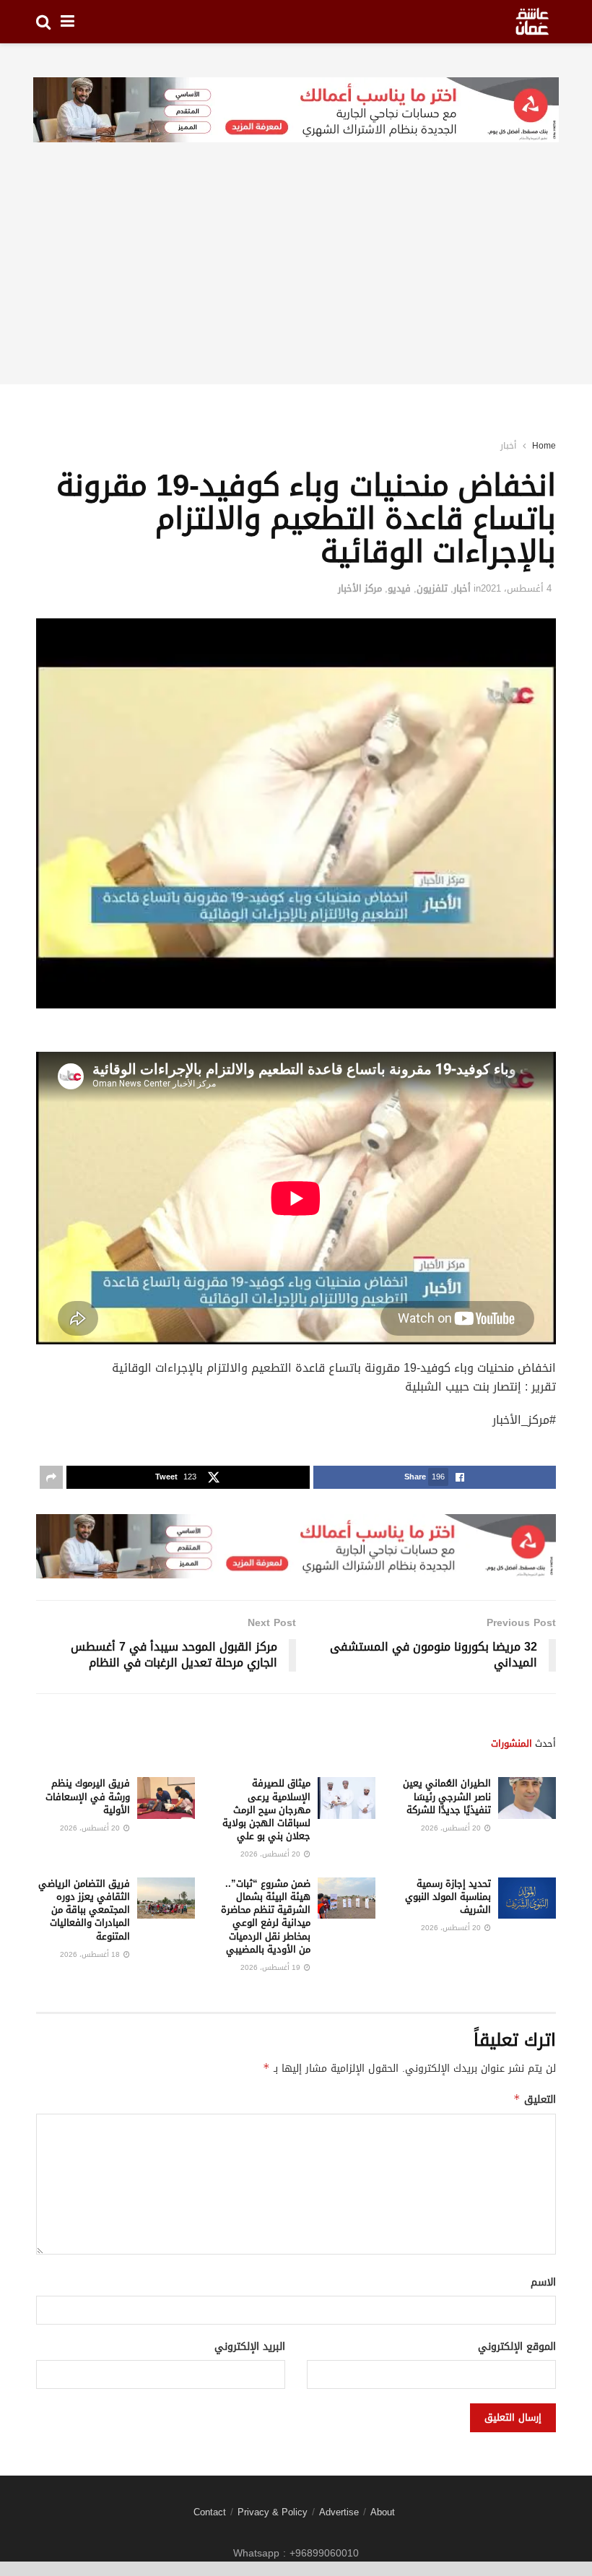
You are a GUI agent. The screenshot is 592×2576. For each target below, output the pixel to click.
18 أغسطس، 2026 (91, 1954)
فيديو (399, 588)
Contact (210, 2512)
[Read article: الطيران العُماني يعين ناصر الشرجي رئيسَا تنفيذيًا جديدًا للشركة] (527, 1798)
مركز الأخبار (360, 588)
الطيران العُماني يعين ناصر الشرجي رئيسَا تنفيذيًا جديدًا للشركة (447, 1796)
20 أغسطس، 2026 (452, 1828)
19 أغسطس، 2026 (271, 1967)
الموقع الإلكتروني (517, 2347)
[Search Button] (43, 22)
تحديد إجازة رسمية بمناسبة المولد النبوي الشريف (448, 1897)
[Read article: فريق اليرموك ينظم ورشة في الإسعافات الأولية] (166, 1798)
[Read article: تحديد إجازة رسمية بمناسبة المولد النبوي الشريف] (527, 1898)
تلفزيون (432, 588)
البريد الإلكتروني (250, 2347)
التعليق (535, 2100)
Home (544, 446)
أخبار (508, 446)
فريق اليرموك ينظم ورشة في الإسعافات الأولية (88, 1796)
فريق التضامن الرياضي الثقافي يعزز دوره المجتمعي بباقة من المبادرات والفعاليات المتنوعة (84, 1910)
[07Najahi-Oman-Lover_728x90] (296, 111)
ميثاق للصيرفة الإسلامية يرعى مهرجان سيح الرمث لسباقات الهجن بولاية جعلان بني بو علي (266, 1810)
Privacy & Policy (273, 2512)
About (383, 2512)
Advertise (339, 2512)
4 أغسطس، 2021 (516, 588)
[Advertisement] (296, 283)
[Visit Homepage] (532, 22)
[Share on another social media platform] (51, 1477)
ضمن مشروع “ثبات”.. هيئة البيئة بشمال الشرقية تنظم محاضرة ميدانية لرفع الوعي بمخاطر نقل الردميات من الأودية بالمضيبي (266, 1916)
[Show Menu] (68, 22)
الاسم (543, 2283)
